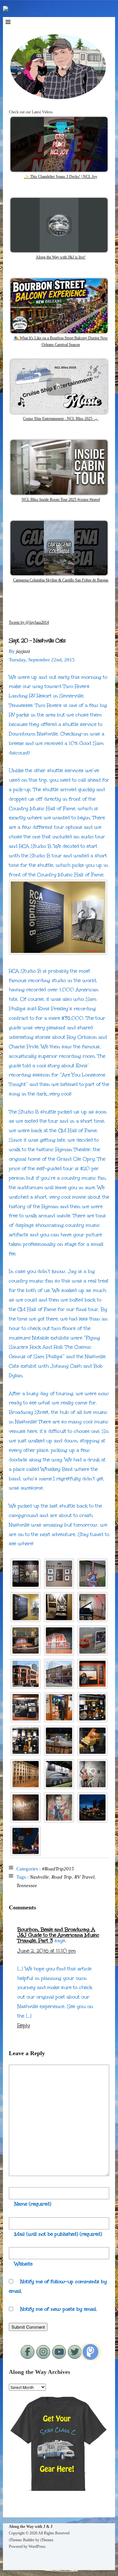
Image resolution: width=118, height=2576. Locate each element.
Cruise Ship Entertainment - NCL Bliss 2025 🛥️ (61, 419)
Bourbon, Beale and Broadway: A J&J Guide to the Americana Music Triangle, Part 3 (58, 1935)
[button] (26, 1574)
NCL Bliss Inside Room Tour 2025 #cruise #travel (61, 500)
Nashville (39, 1877)
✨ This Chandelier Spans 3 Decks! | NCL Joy (61, 177)
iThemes (47, 2540)
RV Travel (84, 1877)
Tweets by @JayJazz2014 (29, 622)
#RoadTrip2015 (58, 1869)
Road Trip (62, 1877)
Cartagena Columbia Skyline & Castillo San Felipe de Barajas (61, 580)
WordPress (37, 2547)
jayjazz (23, 651)
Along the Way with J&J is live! (61, 257)
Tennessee (27, 1885)
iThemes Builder (22, 2540)
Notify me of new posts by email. (59, 2309)
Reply (24, 2025)
